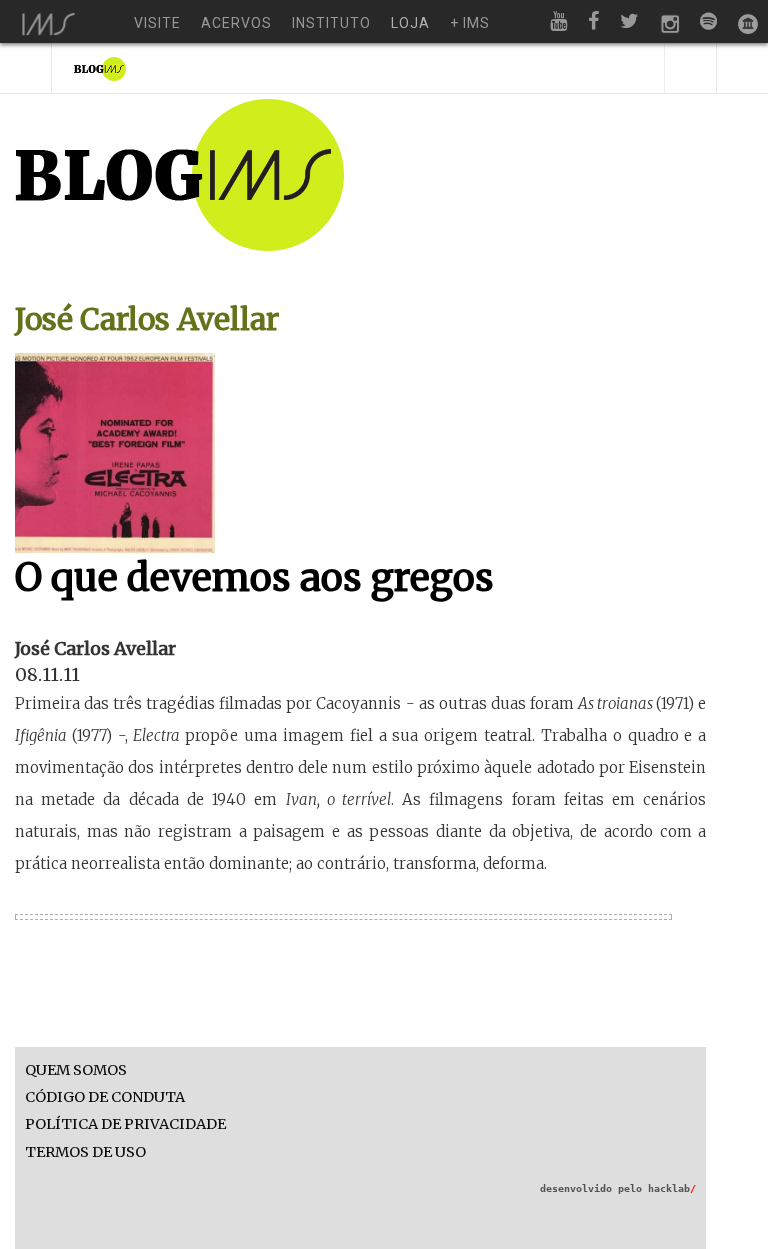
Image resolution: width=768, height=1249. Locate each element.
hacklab (672, 1188)
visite (157, 23)
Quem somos (76, 1070)
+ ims (470, 23)
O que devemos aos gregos (254, 577)
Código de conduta (105, 1097)
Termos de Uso (85, 1152)
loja (410, 23)
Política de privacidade (125, 1124)
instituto (331, 23)
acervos (236, 23)
